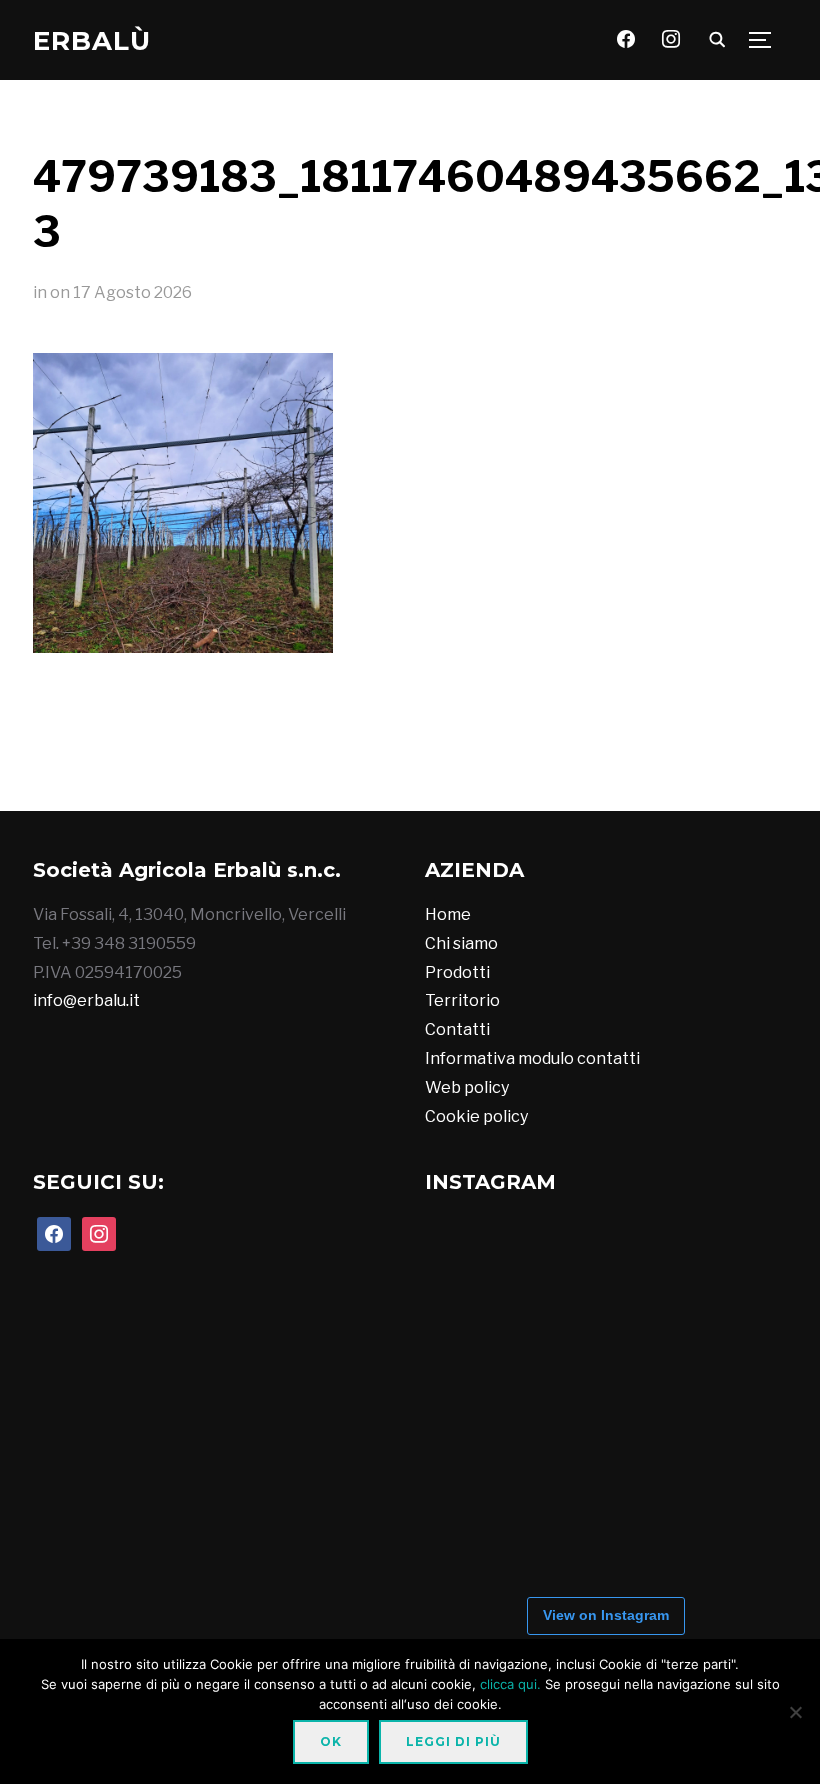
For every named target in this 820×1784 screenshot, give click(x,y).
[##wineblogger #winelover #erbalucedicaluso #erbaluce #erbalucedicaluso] (615, 770)
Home (448, 914)
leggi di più (453, 1741)
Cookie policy (476, 1116)
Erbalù (92, 41)
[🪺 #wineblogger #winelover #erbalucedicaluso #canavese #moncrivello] (451, 770)
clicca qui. (510, 1684)
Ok (331, 1741)
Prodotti (457, 972)
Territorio (462, 1000)
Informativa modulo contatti (532, 1058)
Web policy (467, 1087)
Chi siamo (461, 943)
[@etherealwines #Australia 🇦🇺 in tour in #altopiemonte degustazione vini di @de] (697, 770)
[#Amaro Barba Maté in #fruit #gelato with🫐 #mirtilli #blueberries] (369, 770)
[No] (795, 1712)
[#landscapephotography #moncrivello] (533, 770)
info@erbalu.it (86, 1000)
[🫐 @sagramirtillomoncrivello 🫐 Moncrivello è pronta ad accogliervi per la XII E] (287, 770)
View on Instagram (606, 1615)
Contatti (457, 1029)
